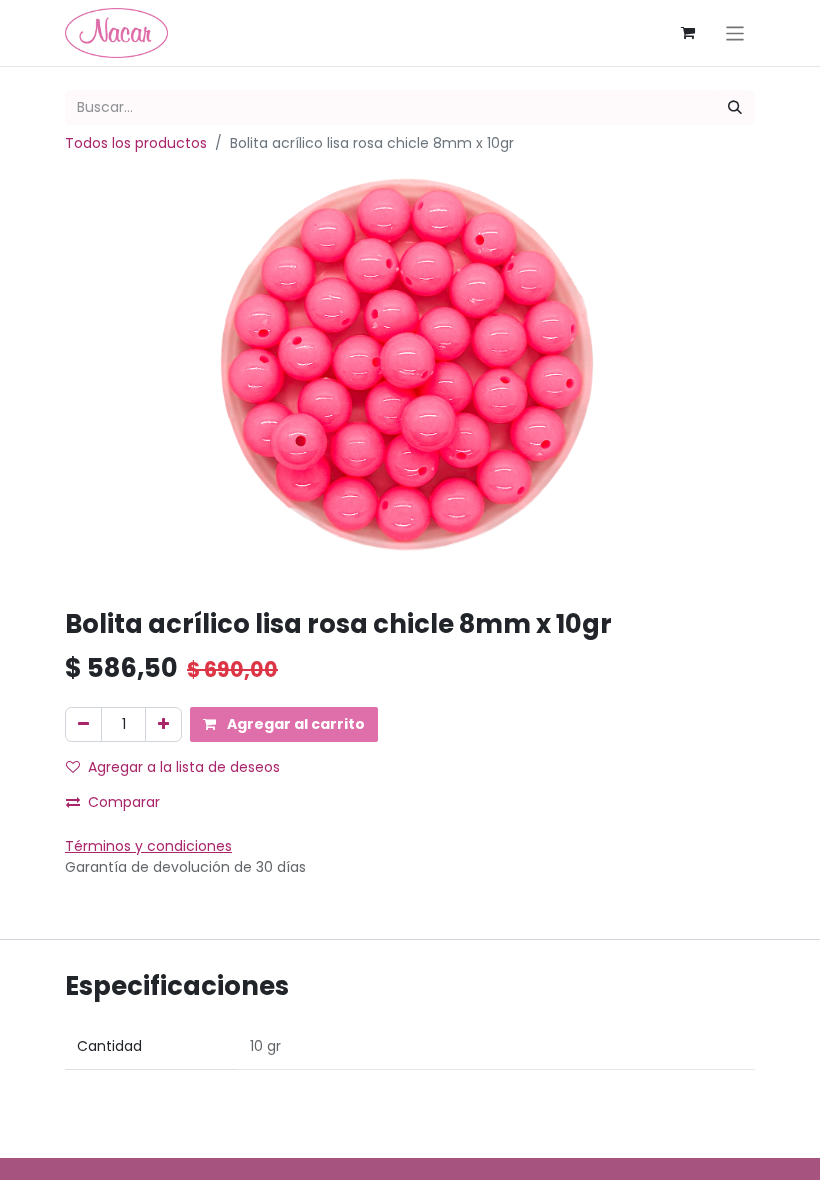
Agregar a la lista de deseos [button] (184, 767)
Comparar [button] (124, 802)
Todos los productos (136, 143)
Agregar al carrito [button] (294, 724)
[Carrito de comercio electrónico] (688, 33)
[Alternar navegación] (735, 32)
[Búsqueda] (735, 107)
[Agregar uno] (163, 724)
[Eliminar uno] (83, 724)
